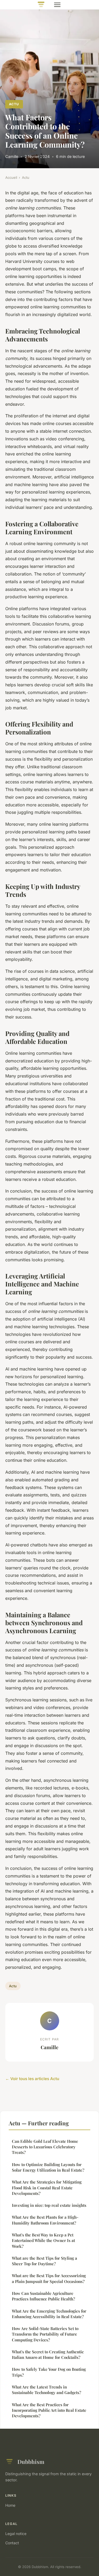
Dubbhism (31, 2461)
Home (10, 2505)
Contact (12, 2543)
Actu (14, 104)
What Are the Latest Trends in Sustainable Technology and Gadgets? (46, 2390)
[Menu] (57, 5)
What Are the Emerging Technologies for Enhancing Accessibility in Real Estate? (49, 2314)
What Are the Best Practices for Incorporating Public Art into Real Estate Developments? (49, 2410)
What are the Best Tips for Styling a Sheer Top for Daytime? (44, 2261)
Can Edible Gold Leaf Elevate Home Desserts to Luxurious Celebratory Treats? (45, 2147)
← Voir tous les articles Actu (32, 2079)
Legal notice (16, 2534)
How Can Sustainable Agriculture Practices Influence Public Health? (43, 2296)
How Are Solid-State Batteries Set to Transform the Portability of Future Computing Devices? (45, 2334)
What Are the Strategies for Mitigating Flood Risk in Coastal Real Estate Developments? (47, 2188)
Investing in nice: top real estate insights (49, 2205)
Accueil (11, 177)
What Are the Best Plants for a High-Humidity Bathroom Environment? (45, 2220)
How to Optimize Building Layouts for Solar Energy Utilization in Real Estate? (48, 2167)
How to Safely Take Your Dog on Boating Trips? (49, 2372)
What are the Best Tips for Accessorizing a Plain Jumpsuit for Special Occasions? (49, 2278)
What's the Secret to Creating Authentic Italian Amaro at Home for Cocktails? (48, 2355)
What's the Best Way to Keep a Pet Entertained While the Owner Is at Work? (43, 2241)
